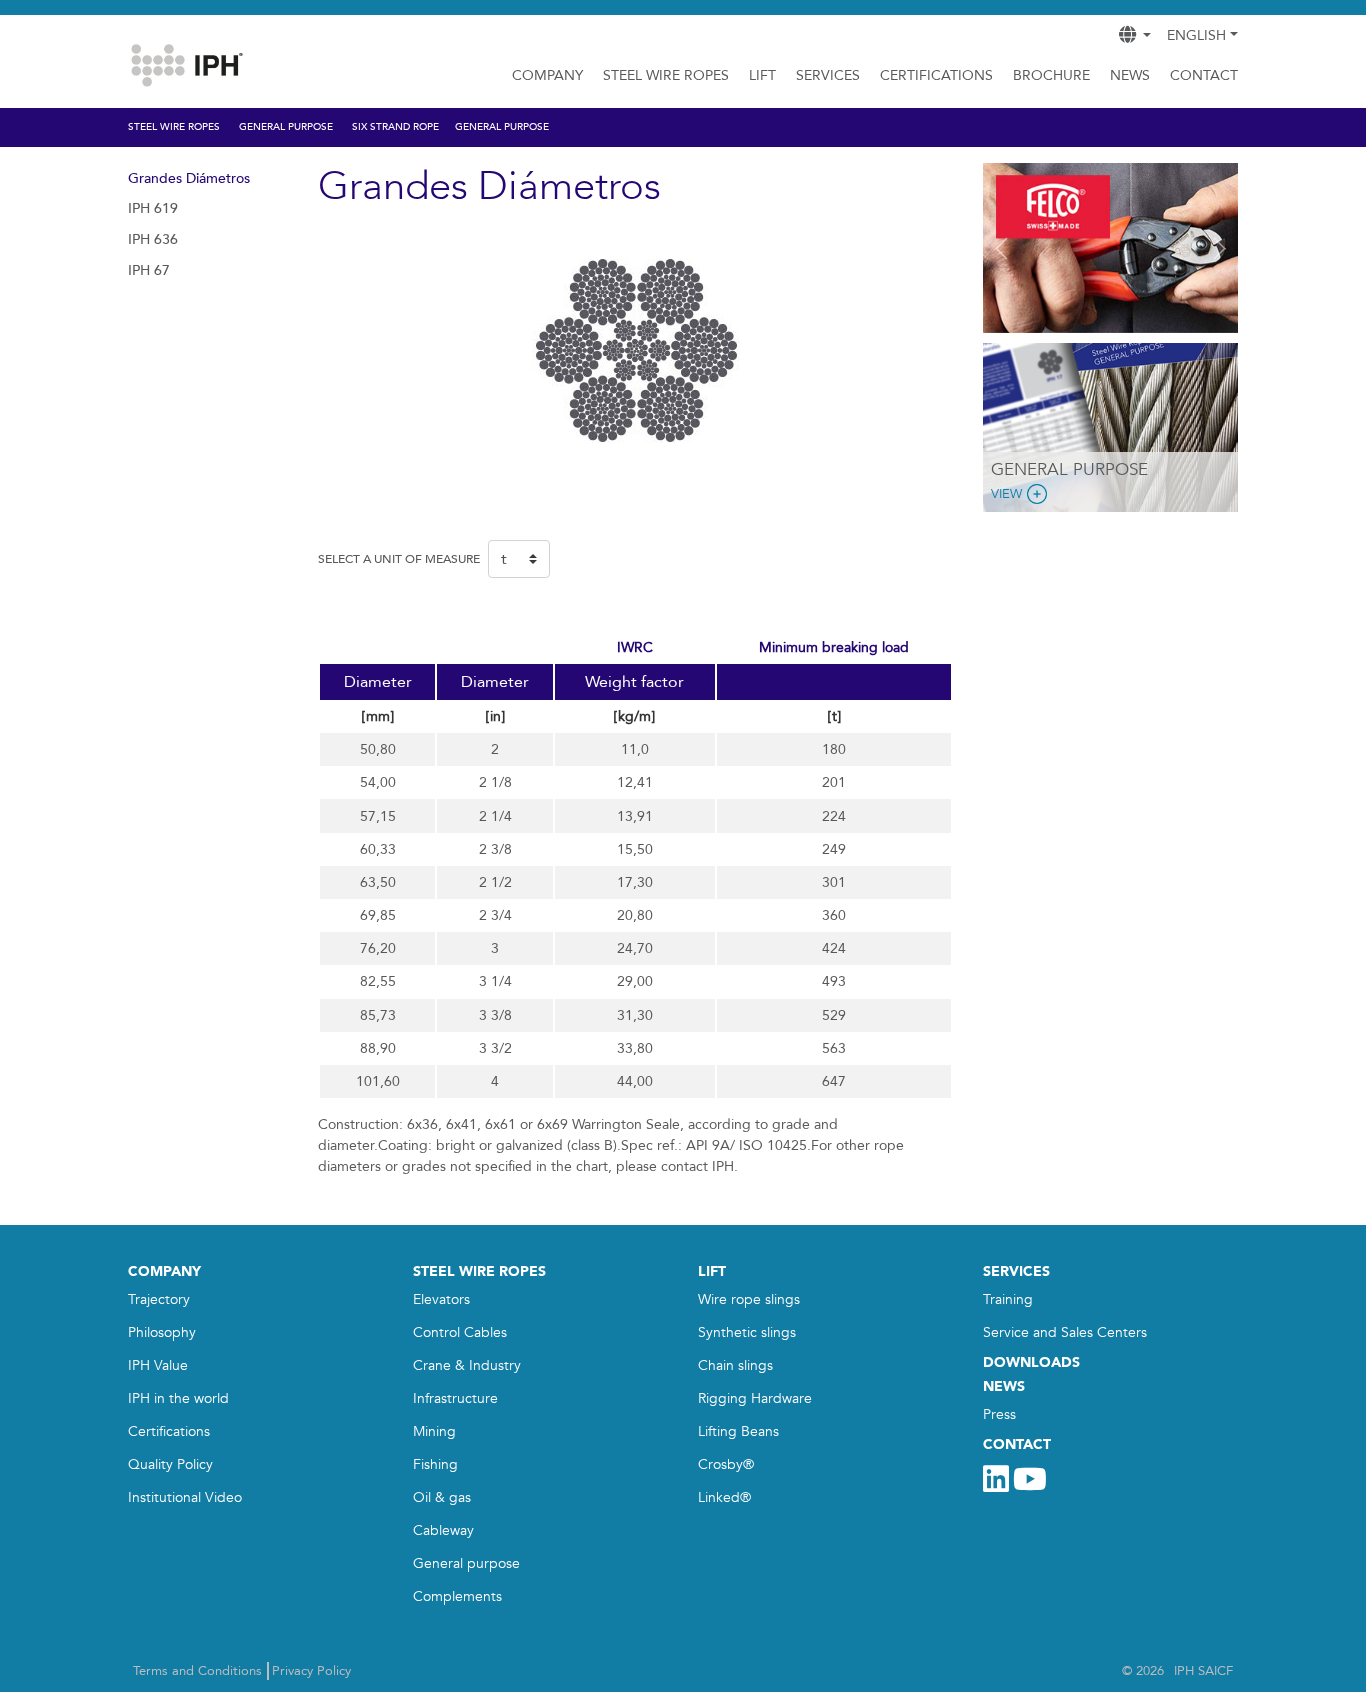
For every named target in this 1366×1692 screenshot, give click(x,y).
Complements (457, 1596)
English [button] (1196, 35)
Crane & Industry (467, 1365)
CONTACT (1017, 1444)
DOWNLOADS (1031, 1362)
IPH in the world (178, 1398)
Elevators (441, 1299)
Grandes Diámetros (189, 178)
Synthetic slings (747, 1332)
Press (999, 1414)
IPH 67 (149, 270)
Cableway (443, 1530)
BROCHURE (1051, 75)
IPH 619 (153, 208)
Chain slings (735, 1365)
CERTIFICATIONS (936, 75)
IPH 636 (153, 239)
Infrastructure (455, 1398)
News (1130, 75)
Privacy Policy (311, 1671)
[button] (1002, 248)
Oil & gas (442, 1497)
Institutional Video (185, 1497)
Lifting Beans (738, 1431)
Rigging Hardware (755, 1398)
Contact (1204, 75)
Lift (762, 75)
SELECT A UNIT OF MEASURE (399, 559)
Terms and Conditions (197, 1671)
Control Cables (460, 1332)
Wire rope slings (749, 1299)
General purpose (466, 1563)
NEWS (1004, 1386)
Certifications (169, 1431)
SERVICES (828, 75)
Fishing (435, 1464)
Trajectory (159, 1299)
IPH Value (158, 1365)
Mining (434, 1431)
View (1006, 494)
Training (1008, 1299)
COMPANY (547, 75)
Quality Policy (170, 1464)
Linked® (724, 1497)
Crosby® (726, 1464)
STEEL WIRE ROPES (666, 75)
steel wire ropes (479, 1271)
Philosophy (162, 1332)
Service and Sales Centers (1065, 1332)
